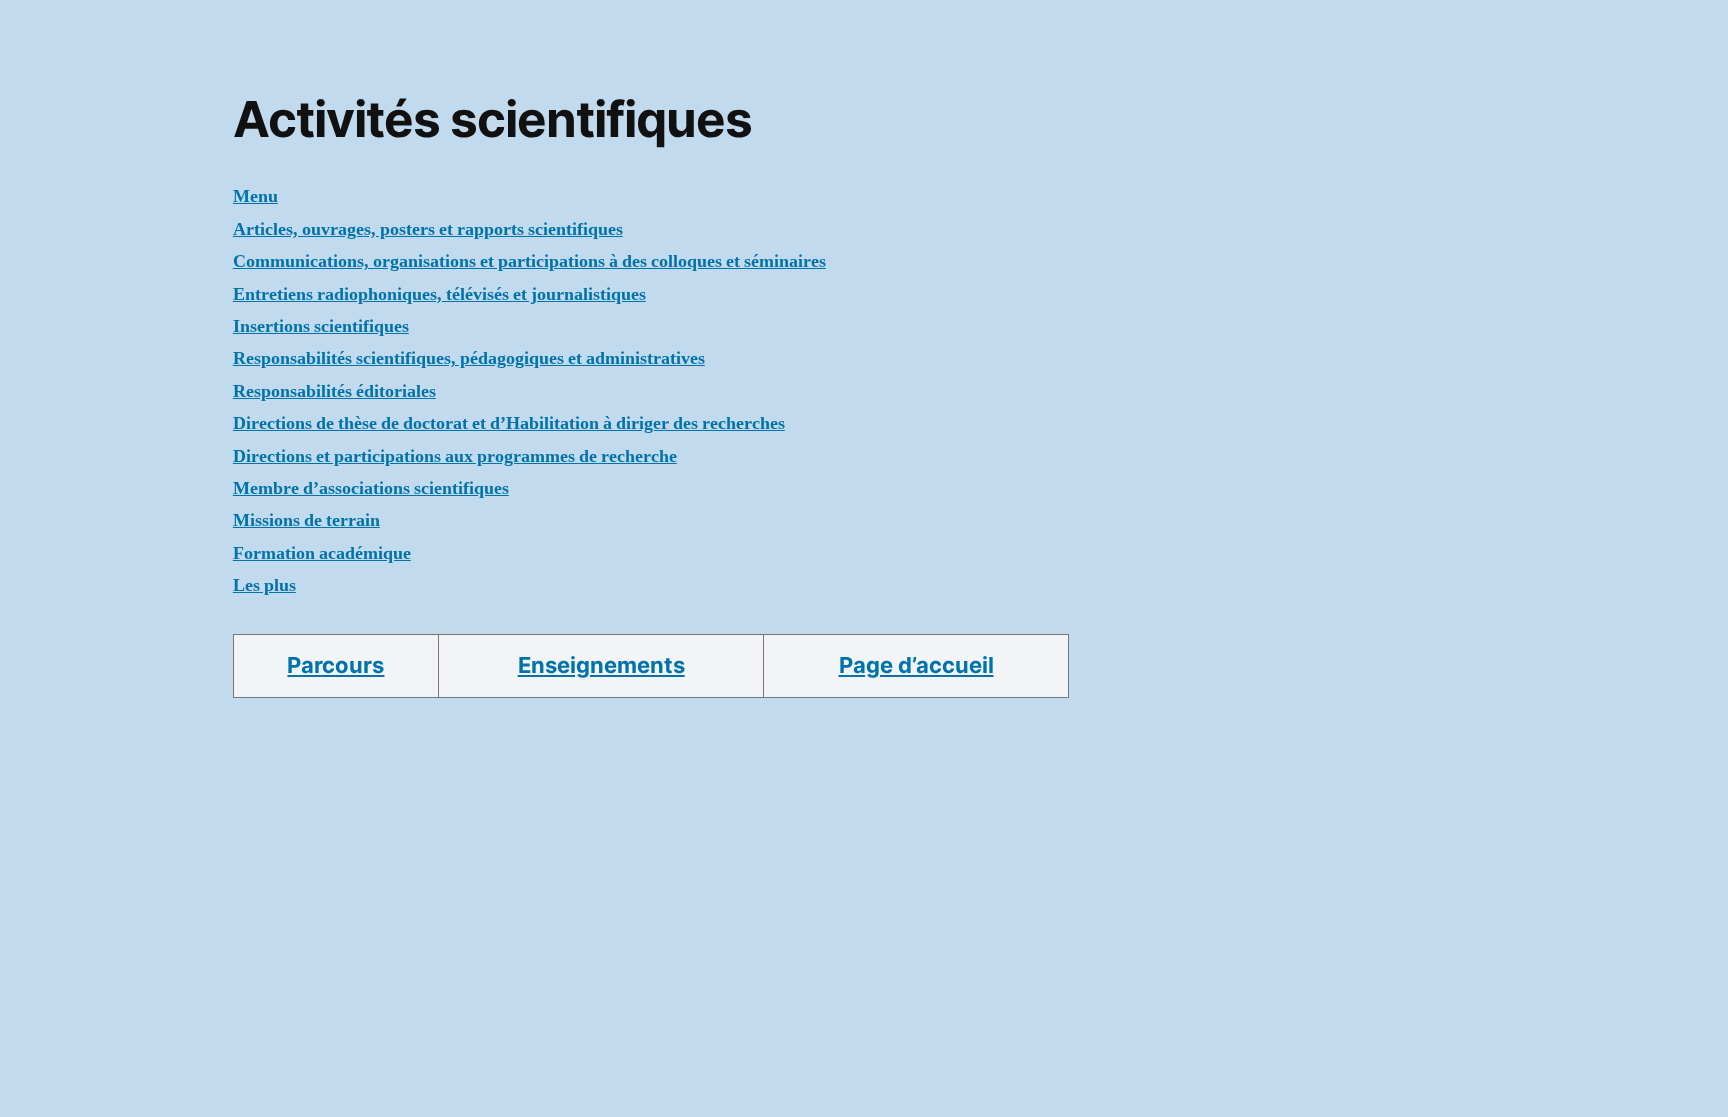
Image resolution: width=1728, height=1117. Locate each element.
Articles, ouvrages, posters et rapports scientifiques (428, 229)
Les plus (264, 585)
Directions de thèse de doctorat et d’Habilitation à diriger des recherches (509, 423)
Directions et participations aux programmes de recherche (455, 456)
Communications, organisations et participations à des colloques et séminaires (529, 261)
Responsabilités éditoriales (334, 391)
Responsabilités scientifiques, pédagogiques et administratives (469, 358)
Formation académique (322, 553)
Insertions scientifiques (321, 326)
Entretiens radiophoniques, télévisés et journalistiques (439, 294)
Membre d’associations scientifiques (371, 488)
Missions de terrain (306, 520)
